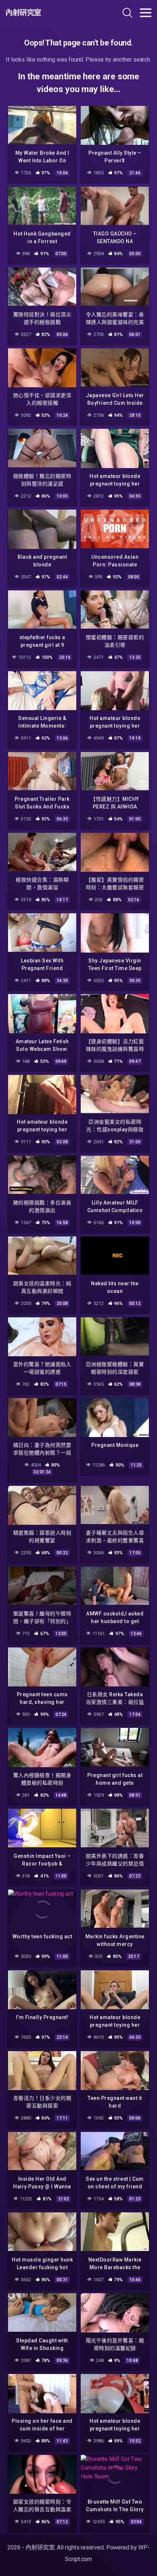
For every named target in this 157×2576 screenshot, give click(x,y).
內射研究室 (23, 13)
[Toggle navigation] (146, 13)
